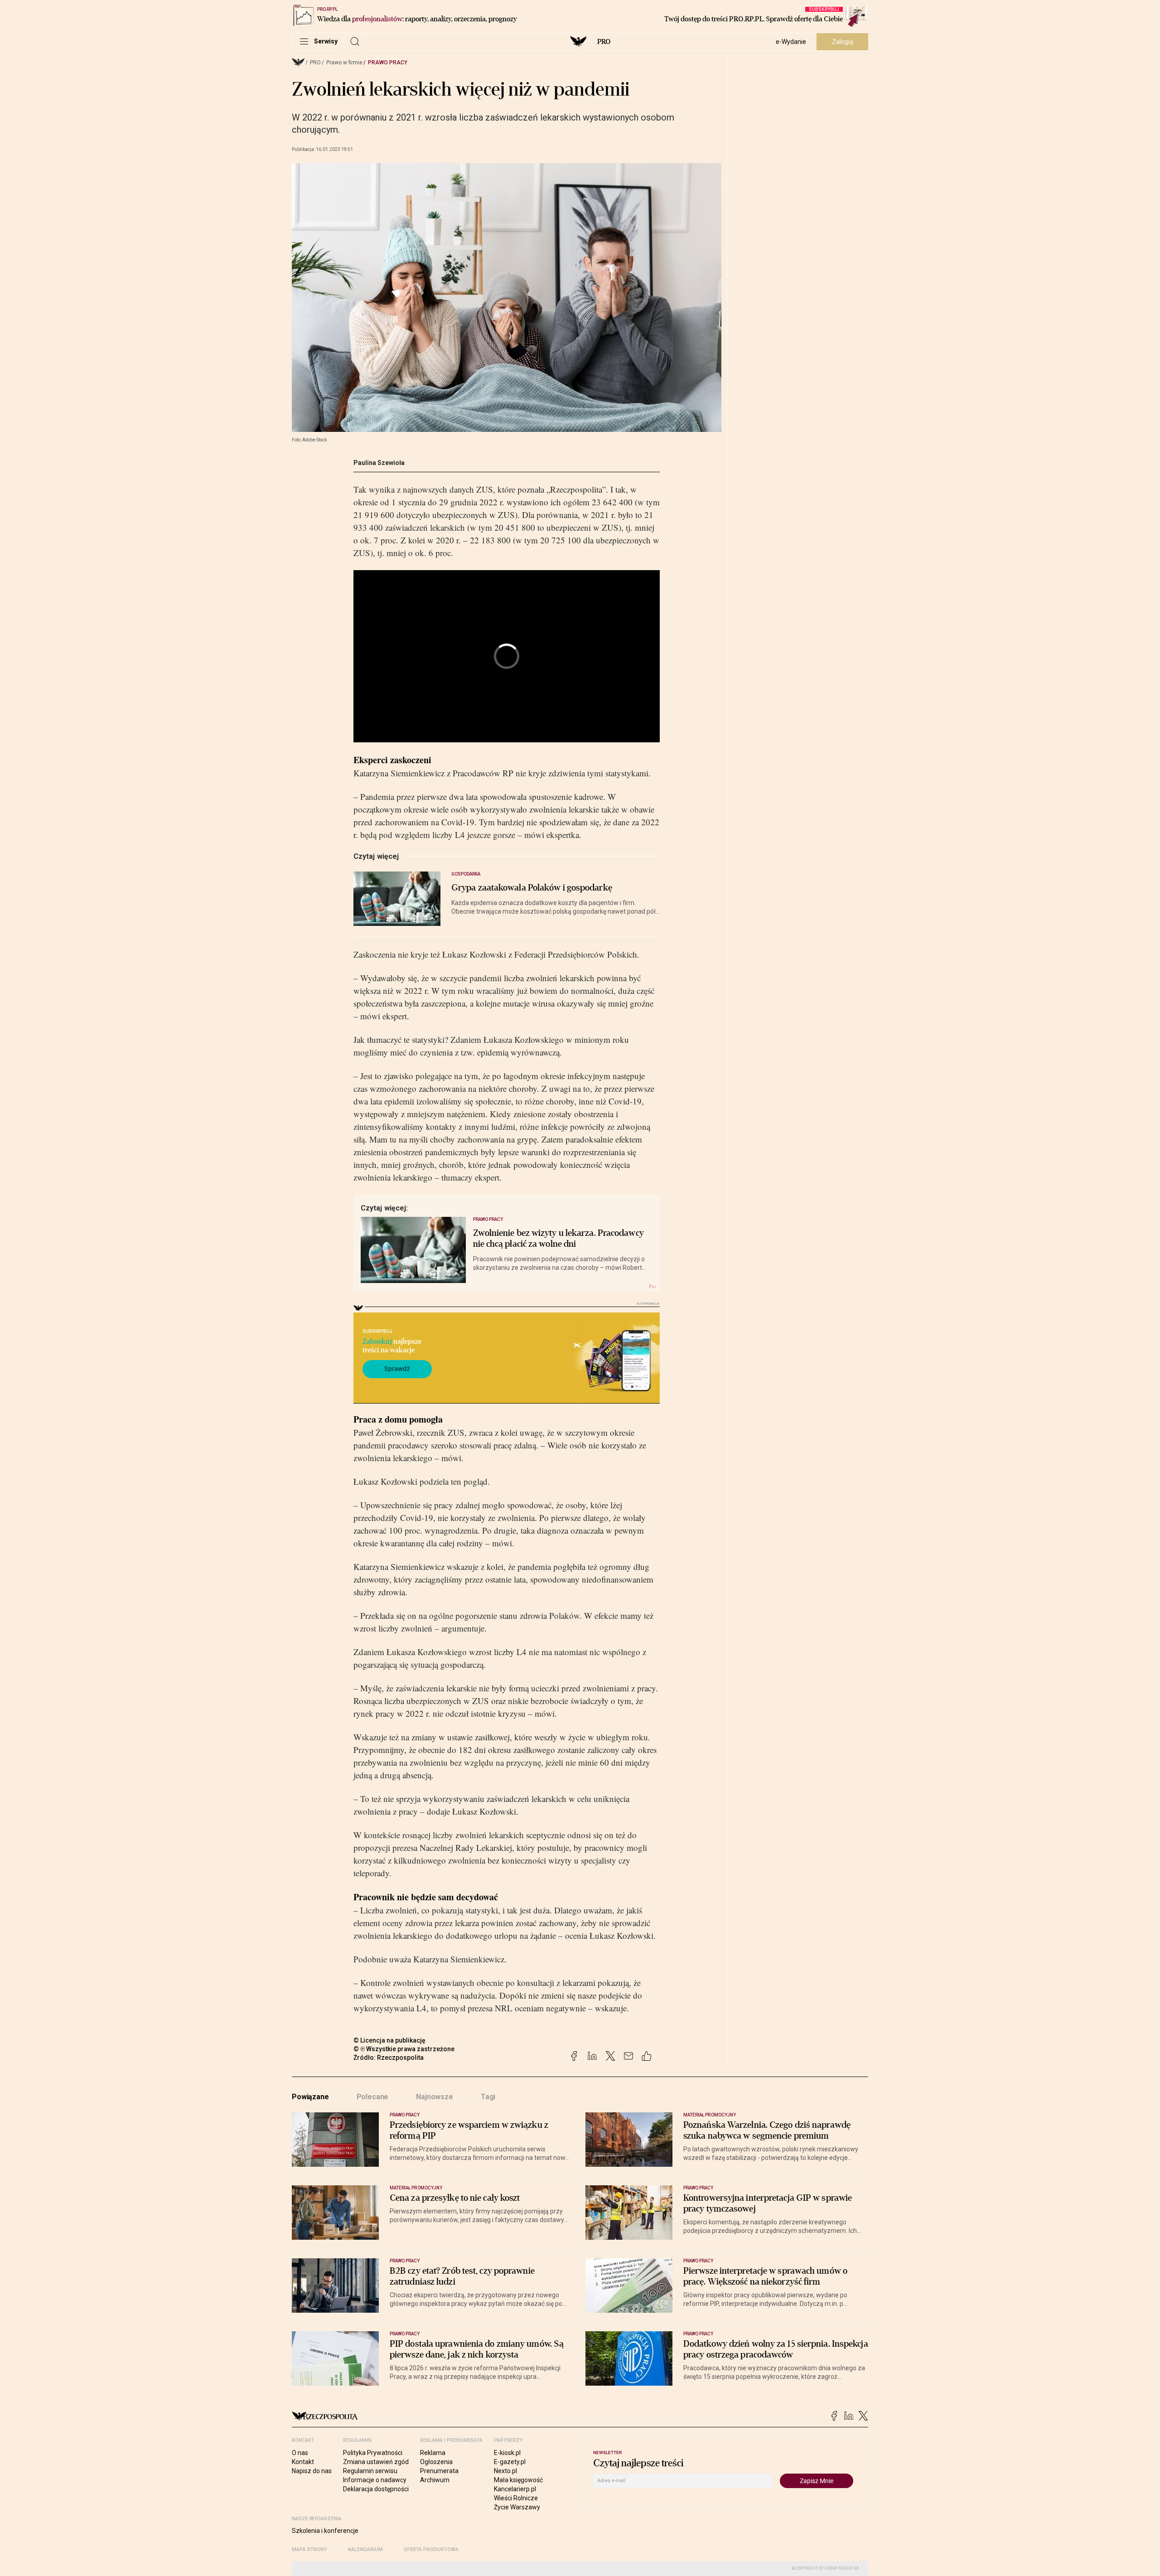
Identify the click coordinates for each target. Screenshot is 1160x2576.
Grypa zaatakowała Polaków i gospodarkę (532, 888)
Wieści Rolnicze (516, 2498)
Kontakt (303, 2462)
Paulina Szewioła (379, 463)
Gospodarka (466, 874)
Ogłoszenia (436, 2462)
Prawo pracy (388, 63)
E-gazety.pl (510, 2462)
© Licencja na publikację (390, 2040)
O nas (300, 2453)
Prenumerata (439, 2471)
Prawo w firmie (344, 63)
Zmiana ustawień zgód (376, 2462)
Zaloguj (843, 42)
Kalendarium (365, 2549)
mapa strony (309, 2549)
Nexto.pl (505, 2471)
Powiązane (310, 2097)
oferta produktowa (431, 2549)
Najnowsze (435, 2097)
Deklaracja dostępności (376, 2489)
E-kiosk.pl (507, 2453)
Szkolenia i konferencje (325, 2531)
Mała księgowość (518, 2480)
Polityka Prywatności (373, 2453)
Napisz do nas (312, 2471)
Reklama (433, 2453)
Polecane (373, 2097)
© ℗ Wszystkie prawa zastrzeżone (404, 2049)
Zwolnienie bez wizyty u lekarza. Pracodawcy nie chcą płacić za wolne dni (558, 1239)
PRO (604, 42)
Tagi (488, 2097)
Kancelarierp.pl (515, 2489)
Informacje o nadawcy (375, 2480)
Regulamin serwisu (370, 2471)
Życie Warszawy (517, 2507)
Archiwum (435, 2480)
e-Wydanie (791, 42)
